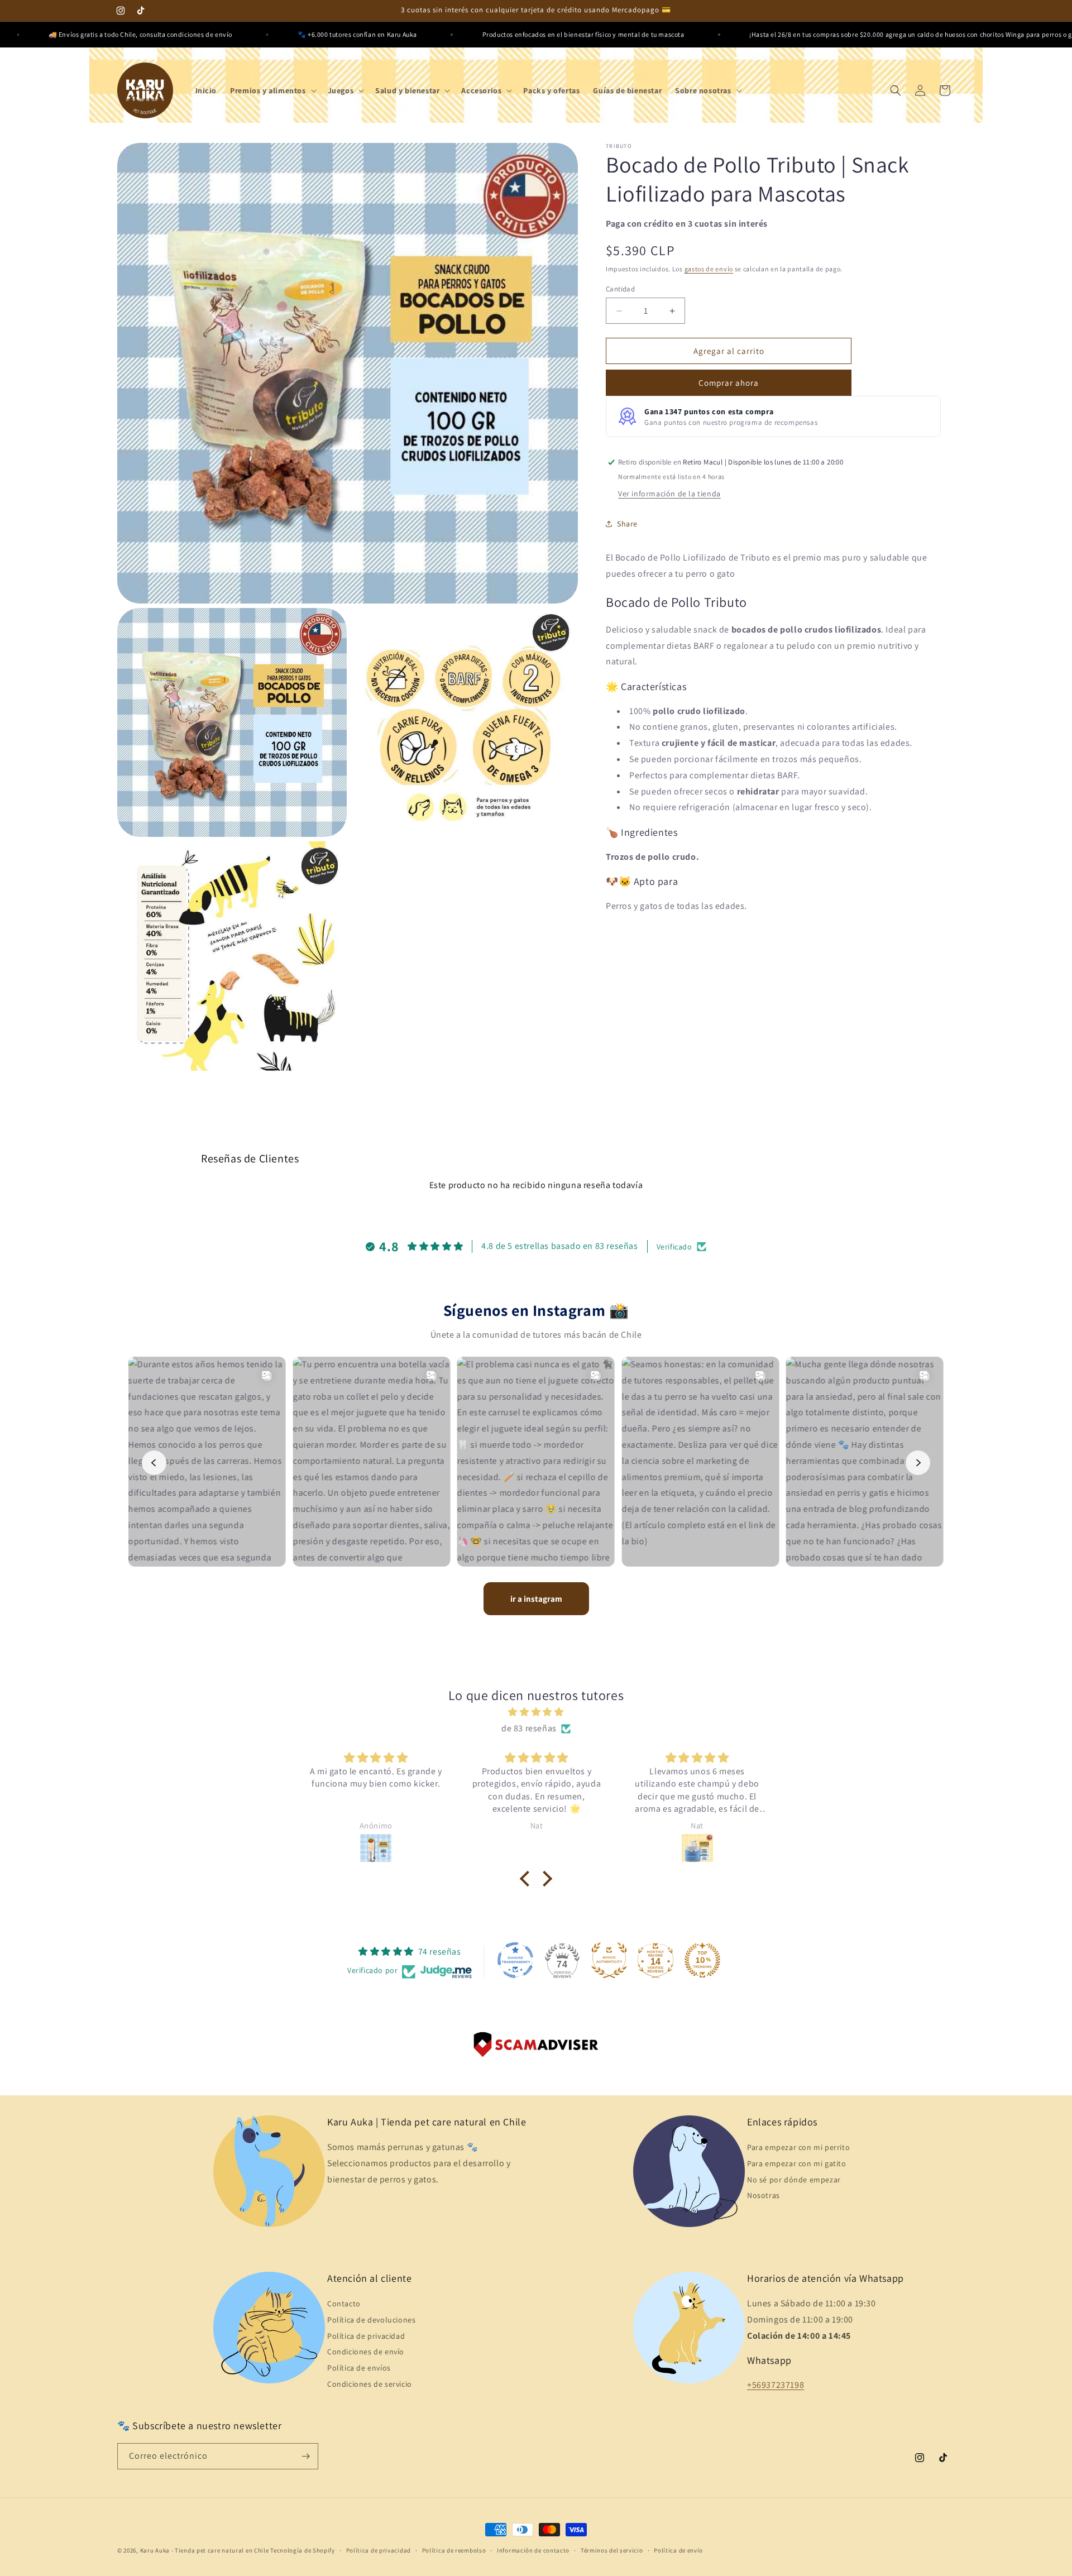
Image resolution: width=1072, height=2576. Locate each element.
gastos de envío (709, 269)
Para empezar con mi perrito (798, 2147)
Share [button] (627, 524)
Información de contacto (533, 2550)
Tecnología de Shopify (303, 2550)
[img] (536, 1712)
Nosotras (764, 2195)
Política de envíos (359, 2368)
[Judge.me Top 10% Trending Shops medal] (702, 1960)
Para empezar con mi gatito (797, 2163)
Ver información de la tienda (669, 494)
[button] (272, 90)
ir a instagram (536, 1599)
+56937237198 (776, 2385)
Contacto (344, 2304)
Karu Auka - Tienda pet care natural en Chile (205, 2550)
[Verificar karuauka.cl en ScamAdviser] (536, 2047)
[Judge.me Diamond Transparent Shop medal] (515, 1960)
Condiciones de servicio (370, 2384)
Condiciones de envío (366, 2352)
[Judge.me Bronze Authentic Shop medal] (609, 1960)
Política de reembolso (454, 2550)
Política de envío (678, 2550)
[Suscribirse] (305, 2456)
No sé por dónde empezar (794, 2180)
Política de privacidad (366, 2336)
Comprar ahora (729, 383)
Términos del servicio (612, 2550)
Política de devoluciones (371, 2320)
